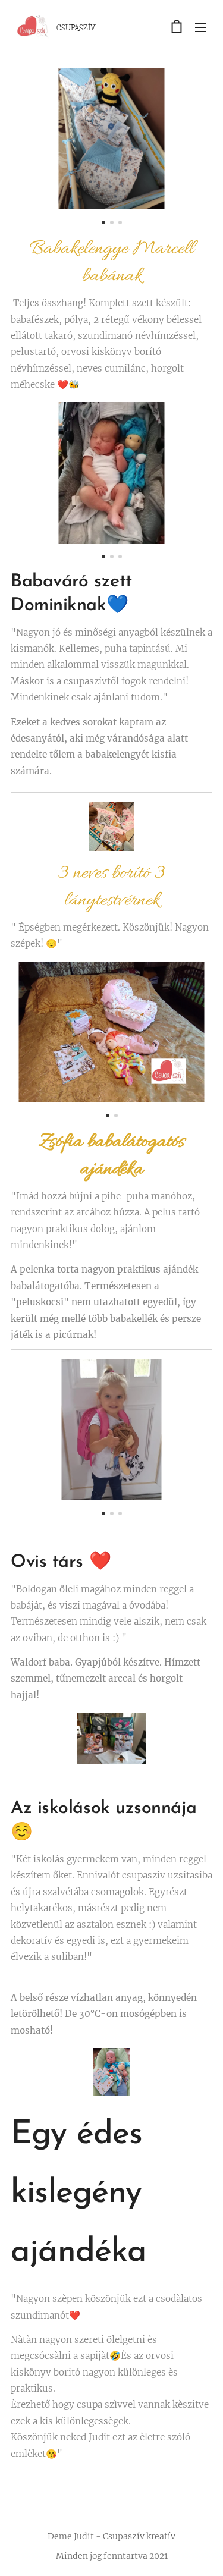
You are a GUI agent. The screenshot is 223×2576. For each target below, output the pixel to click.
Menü (200, 27)
